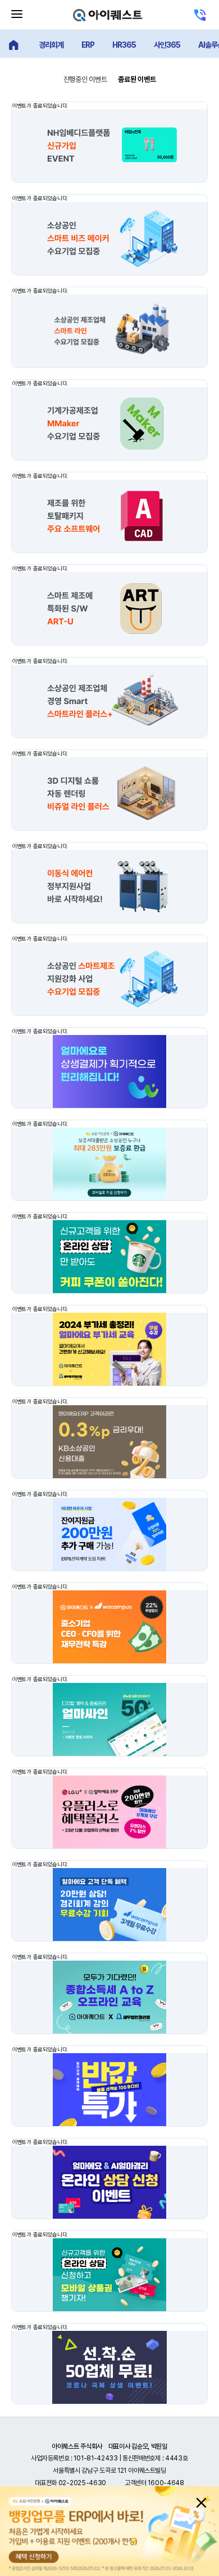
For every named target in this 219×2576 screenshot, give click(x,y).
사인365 (167, 45)
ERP (88, 45)
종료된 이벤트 (137, 79)
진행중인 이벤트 (85, 79)
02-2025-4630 (82, 2483)
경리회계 (51, 45)
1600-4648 (166, 2483)
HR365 (124, 45)
